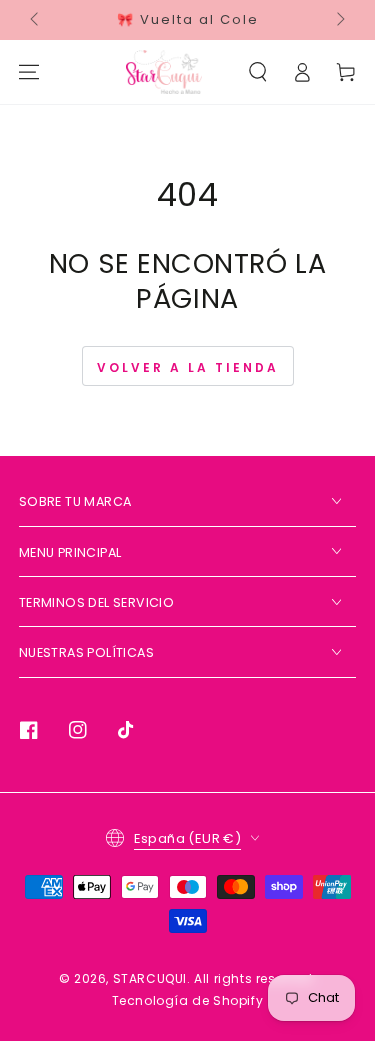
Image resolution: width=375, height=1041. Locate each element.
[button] (258, 72)
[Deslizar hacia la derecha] (339, 20)
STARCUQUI (150, 978)
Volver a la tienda (188, 367)
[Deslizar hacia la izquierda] (36, 20)
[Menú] (29, 72)
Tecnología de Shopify (188, 1000)
